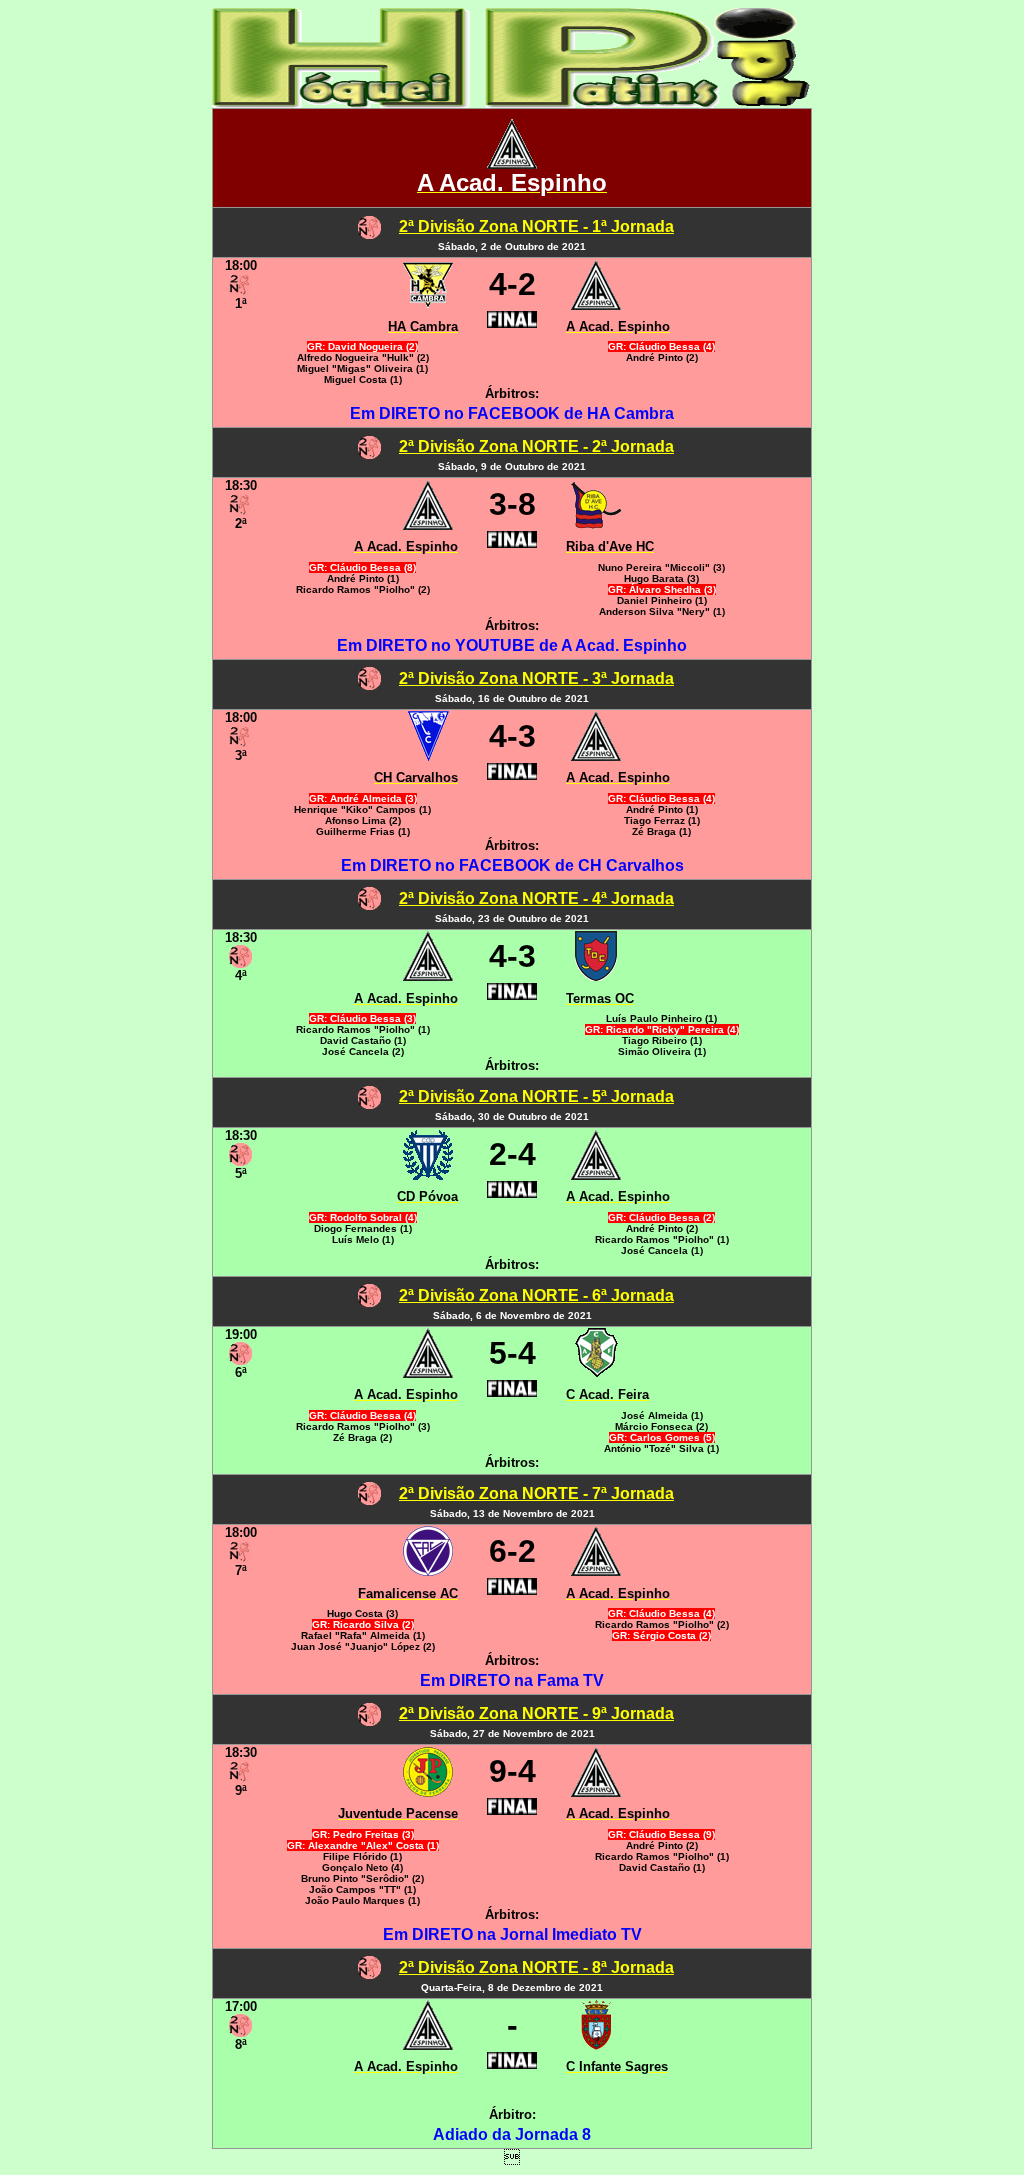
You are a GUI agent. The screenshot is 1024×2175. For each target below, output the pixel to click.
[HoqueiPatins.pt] (512, 102)
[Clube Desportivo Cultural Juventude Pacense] (428, 1791)
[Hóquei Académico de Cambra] (428, 304)
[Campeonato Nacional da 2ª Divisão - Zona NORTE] (369, 233)
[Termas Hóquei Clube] (596, 975)
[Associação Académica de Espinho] (512, 163)
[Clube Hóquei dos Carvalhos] (428, 755)
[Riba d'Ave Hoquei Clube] (596, 524)
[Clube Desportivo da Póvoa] (428, 1174)
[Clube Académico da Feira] (596, 1372)
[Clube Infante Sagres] (596, 2044)
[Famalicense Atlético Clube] (428, 1570)
